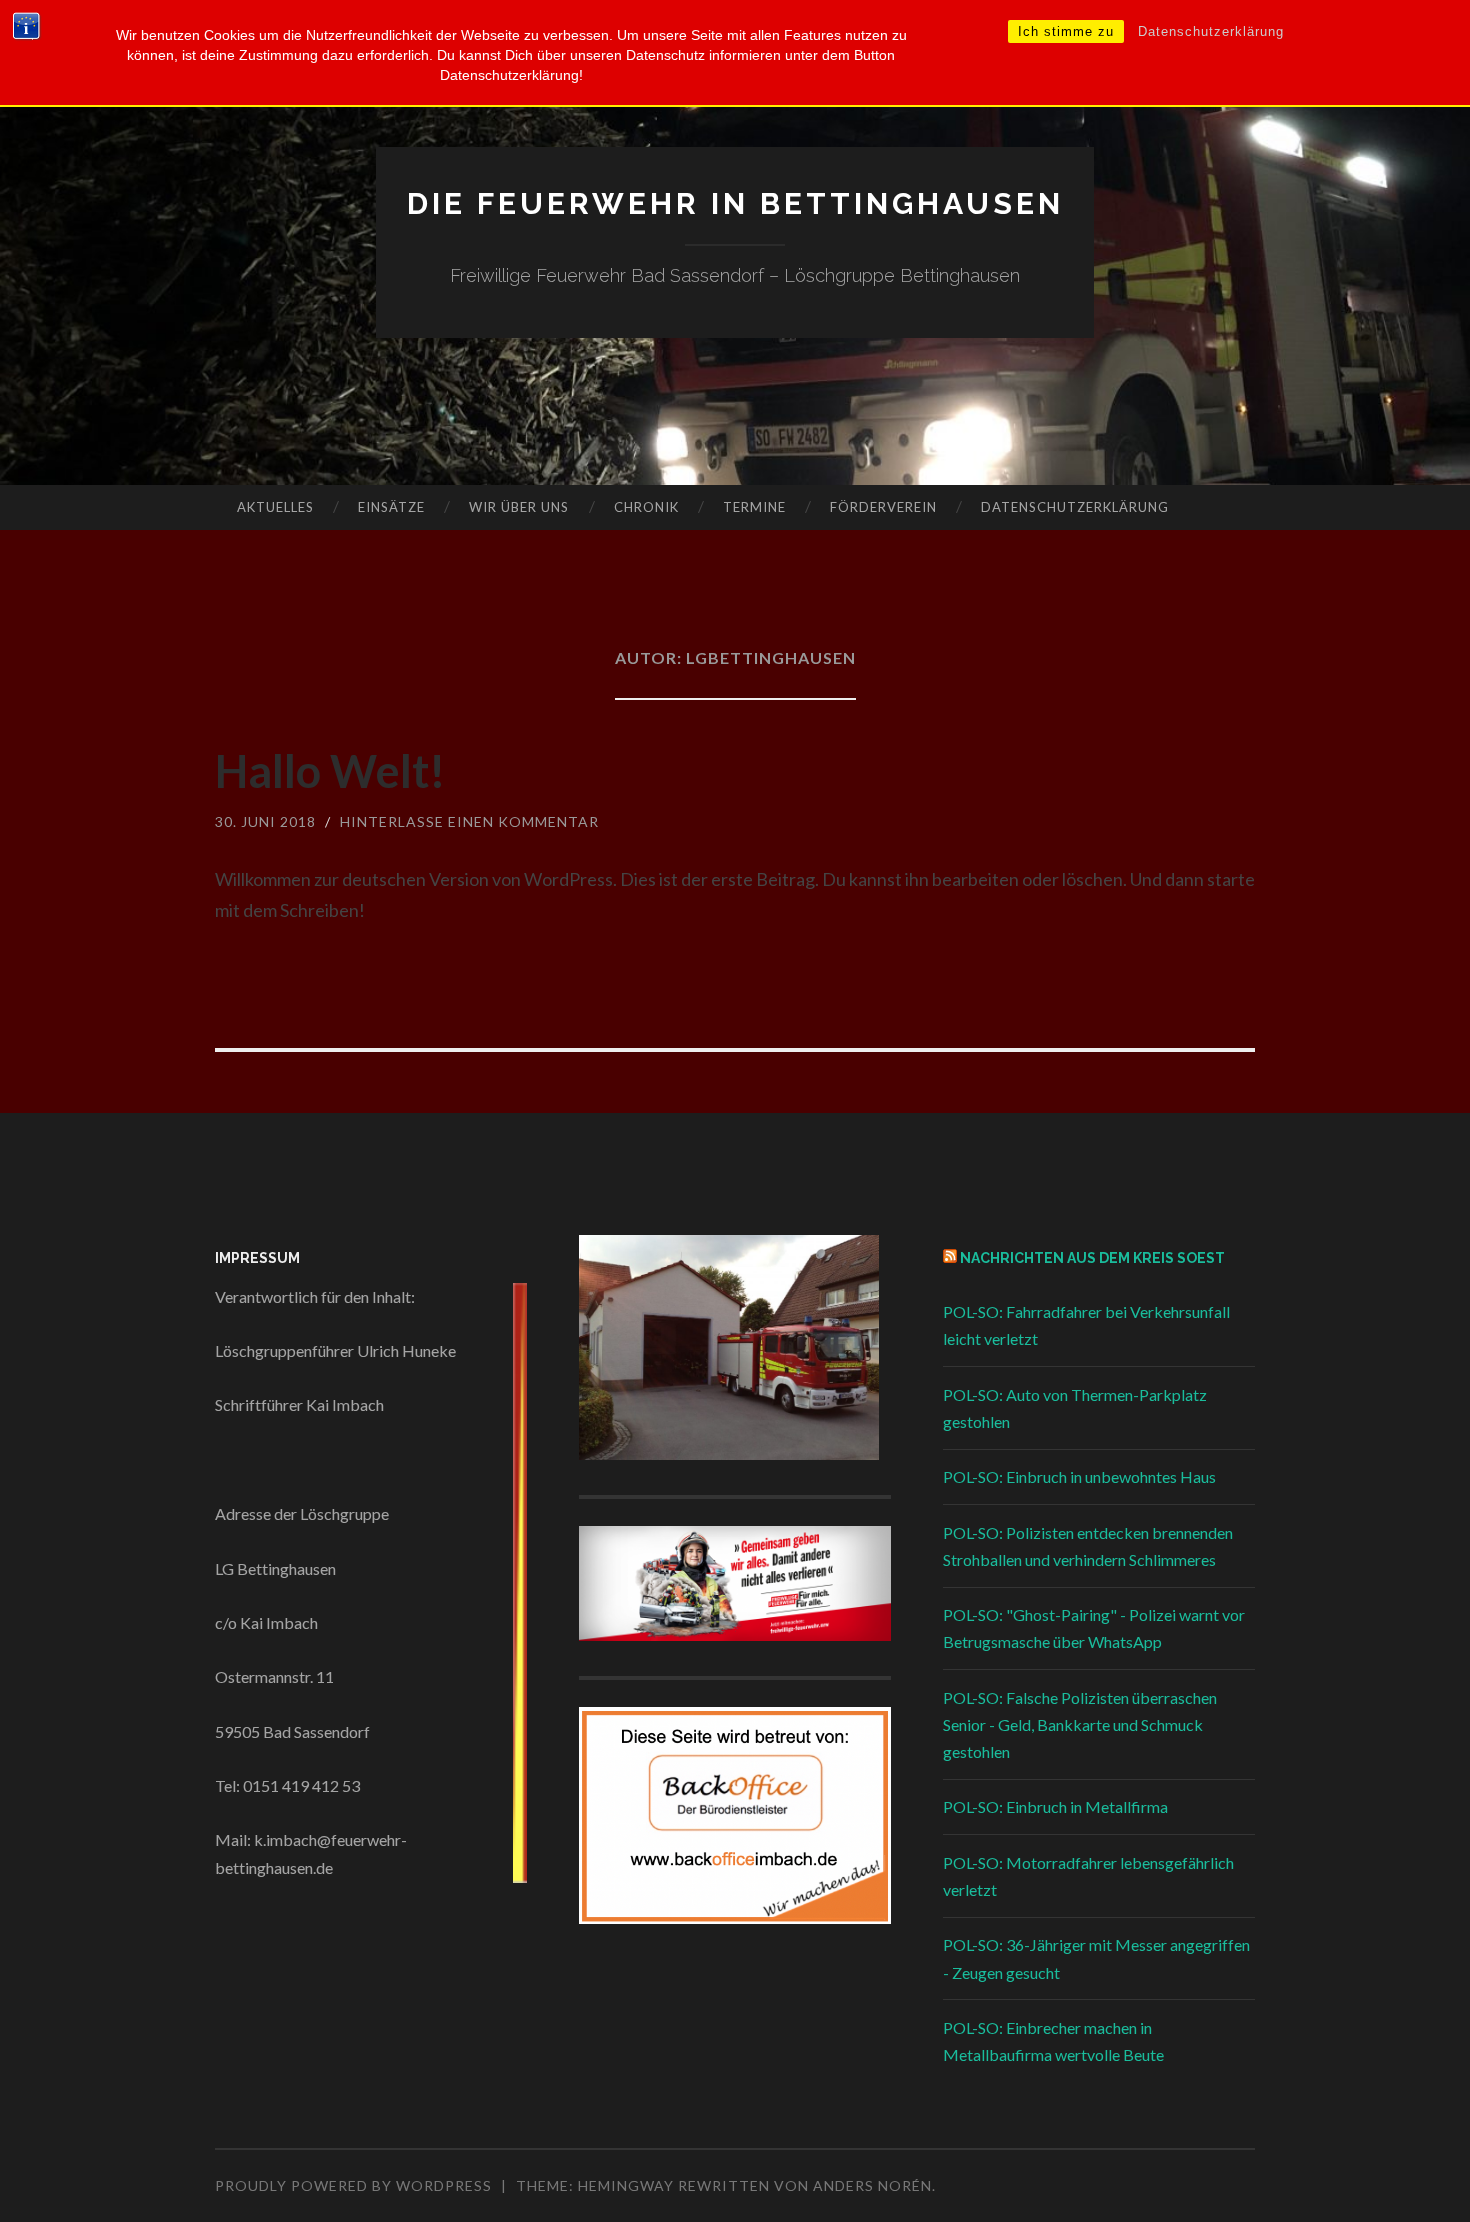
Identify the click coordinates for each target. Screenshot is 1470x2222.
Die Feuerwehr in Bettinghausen (735, 203)
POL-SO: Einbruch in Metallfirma (1055, 1806)
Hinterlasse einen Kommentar (469, 821)
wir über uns (519, 507)
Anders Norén (872, 2185)
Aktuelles (275, 507)
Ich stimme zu (1066, 31)
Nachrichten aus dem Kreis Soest (1092, 1258)
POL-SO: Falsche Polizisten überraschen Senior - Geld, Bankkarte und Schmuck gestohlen (1080, 1724)
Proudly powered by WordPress (353, 2185)
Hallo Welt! (330, 771)
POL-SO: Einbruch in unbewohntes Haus (1079, 1476)
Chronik (646, 507)
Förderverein (883, 507)
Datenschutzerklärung (1211, 31)
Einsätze (391, 507)
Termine (754, 507)
